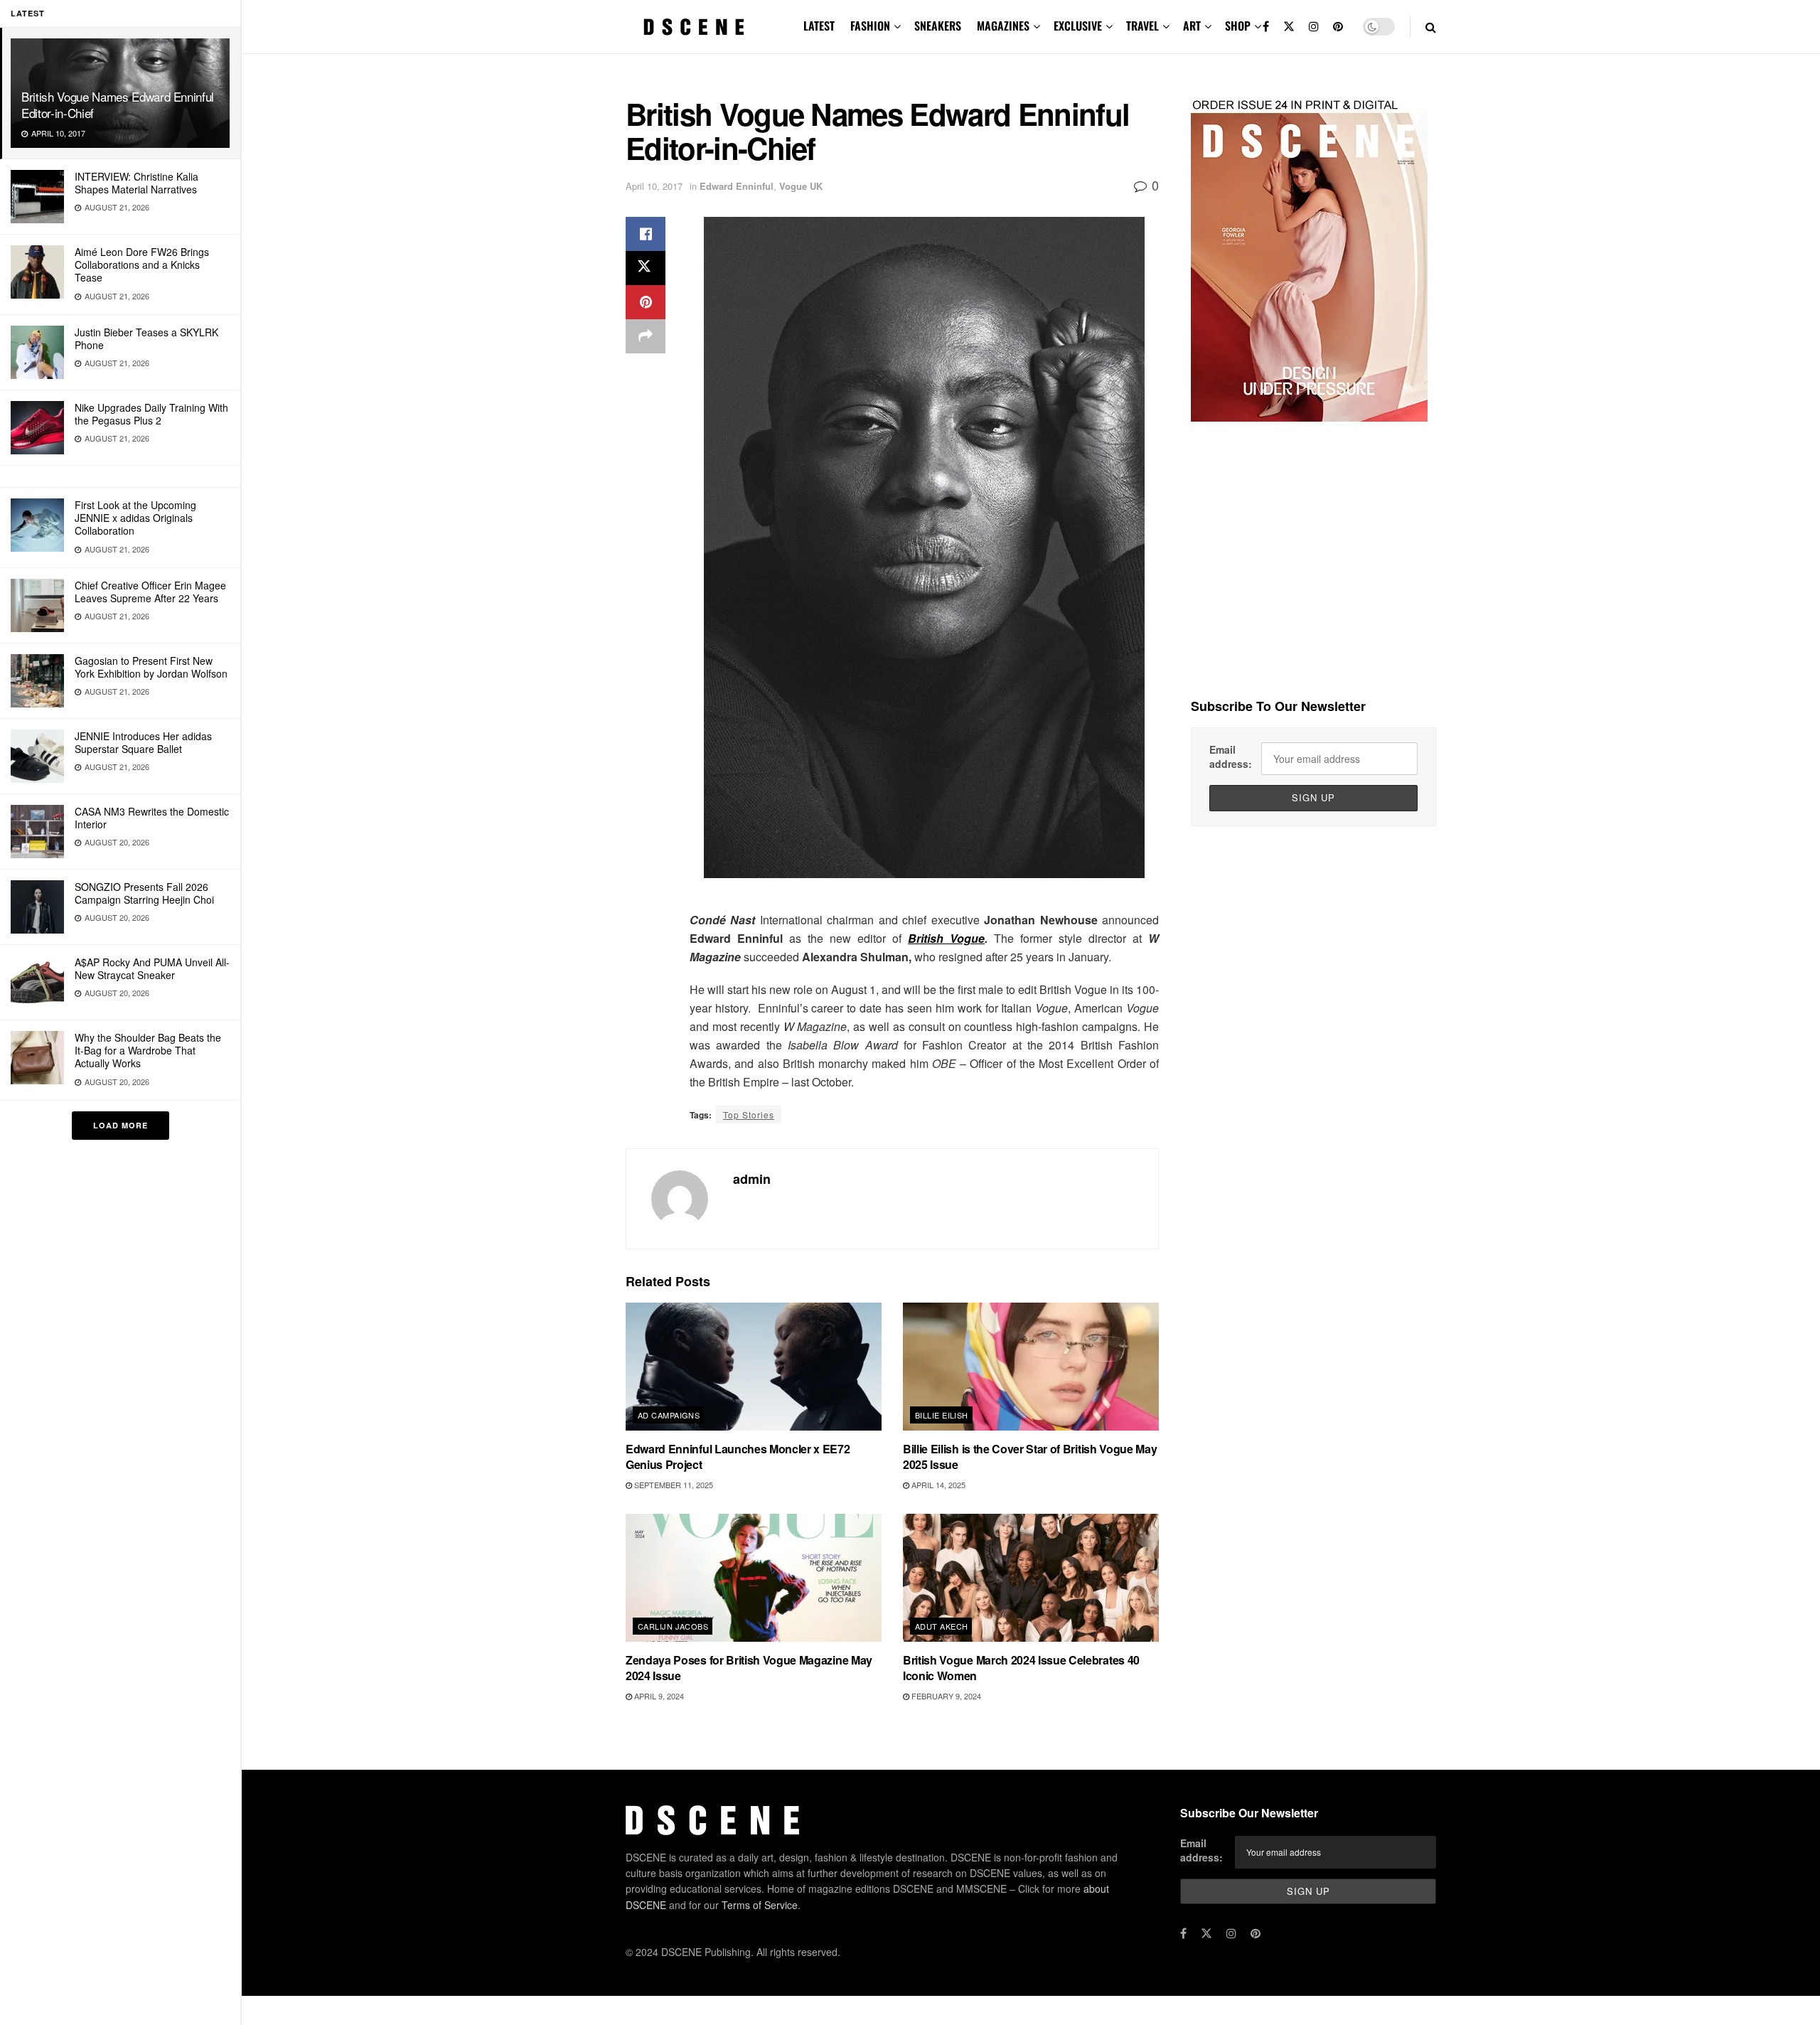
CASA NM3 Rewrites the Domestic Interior (152, 818)
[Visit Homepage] (694, 27)
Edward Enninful (737, 186)
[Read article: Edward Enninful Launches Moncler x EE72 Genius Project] (754, 1367)
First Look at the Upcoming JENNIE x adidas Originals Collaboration (135, 518)
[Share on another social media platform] (646, 336)
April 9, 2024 (658, 1696)
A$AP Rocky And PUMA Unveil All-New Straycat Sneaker (152, 968)
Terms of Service (760, 1905)
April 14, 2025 (937, 1485)
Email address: (1231, 757)
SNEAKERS (938, 26)
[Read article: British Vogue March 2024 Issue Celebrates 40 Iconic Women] (1031, 1578)
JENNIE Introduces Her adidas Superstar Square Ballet (143, 742)
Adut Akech (941, 1626)
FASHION (870, 26)
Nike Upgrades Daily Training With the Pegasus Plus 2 (151, 414)
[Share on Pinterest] (646, 302)
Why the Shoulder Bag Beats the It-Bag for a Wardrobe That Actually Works (148, 1050)
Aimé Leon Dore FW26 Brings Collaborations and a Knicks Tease (142, 265)
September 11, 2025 (673, 1485)
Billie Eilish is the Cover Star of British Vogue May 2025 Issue (1030, 1457)
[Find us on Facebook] (1266, 27)
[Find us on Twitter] (1289, 27)
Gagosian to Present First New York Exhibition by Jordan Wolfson (151, 667)
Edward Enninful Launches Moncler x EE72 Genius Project (738, 1457)
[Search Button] (1431, 27)
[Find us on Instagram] (1314, 27)
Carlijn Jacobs (673, 1626)
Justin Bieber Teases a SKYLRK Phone (146, 338)
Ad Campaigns (669, 1415)
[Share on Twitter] (646, 268)
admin (752, 1179)
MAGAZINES (1003, 26)
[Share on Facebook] (646, 234)
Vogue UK (801, 186)
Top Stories (749, 1115)
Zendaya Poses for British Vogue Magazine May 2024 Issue (749, 1668)
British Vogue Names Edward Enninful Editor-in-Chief (118, 105)
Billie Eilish (942, 1415)
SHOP (1238, 26)
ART (1192, 26)
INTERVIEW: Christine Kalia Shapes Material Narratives (136, 183)
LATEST (819, 26)
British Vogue (946, 938)
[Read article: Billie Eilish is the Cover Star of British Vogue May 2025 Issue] (1031, 1367)
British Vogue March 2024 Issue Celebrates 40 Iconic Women (1021, 1668)
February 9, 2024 (945, 1696)
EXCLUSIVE (1078, 26)
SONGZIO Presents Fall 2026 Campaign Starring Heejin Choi (144, 893)
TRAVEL (1142, 26)
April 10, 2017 (654, 186)
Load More (121, 1125)
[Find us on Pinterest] (1338, 27)
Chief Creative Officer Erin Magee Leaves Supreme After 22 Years (150, 592)
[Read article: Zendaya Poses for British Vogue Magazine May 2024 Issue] (754, 1578)
